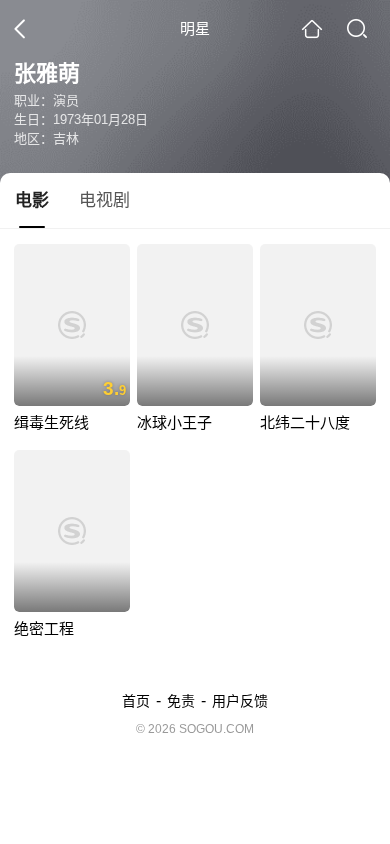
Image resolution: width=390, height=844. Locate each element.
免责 (181, 701)
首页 (136, 701)
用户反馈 (240, 701)
